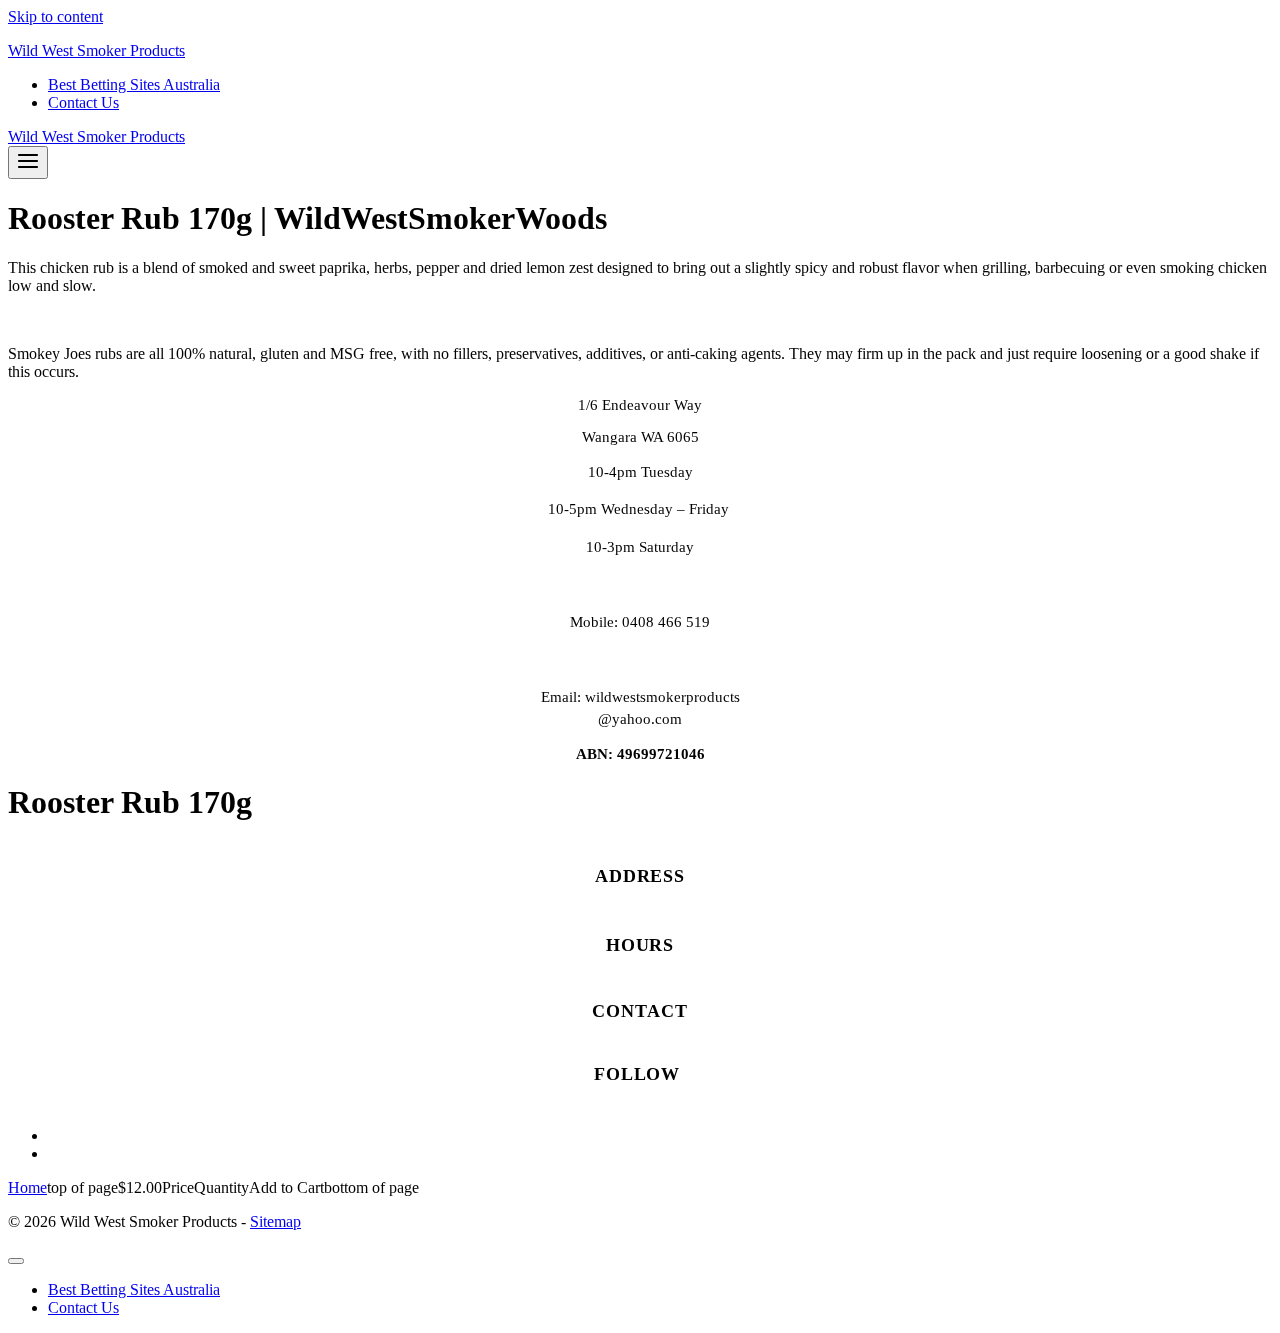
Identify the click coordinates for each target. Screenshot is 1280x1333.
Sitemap (275, 1221)
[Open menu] (28, 162)
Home (27, 1187)
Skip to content (55, 16)
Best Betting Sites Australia (134, 84)
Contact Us (83, 102)
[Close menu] (16, 1261)
